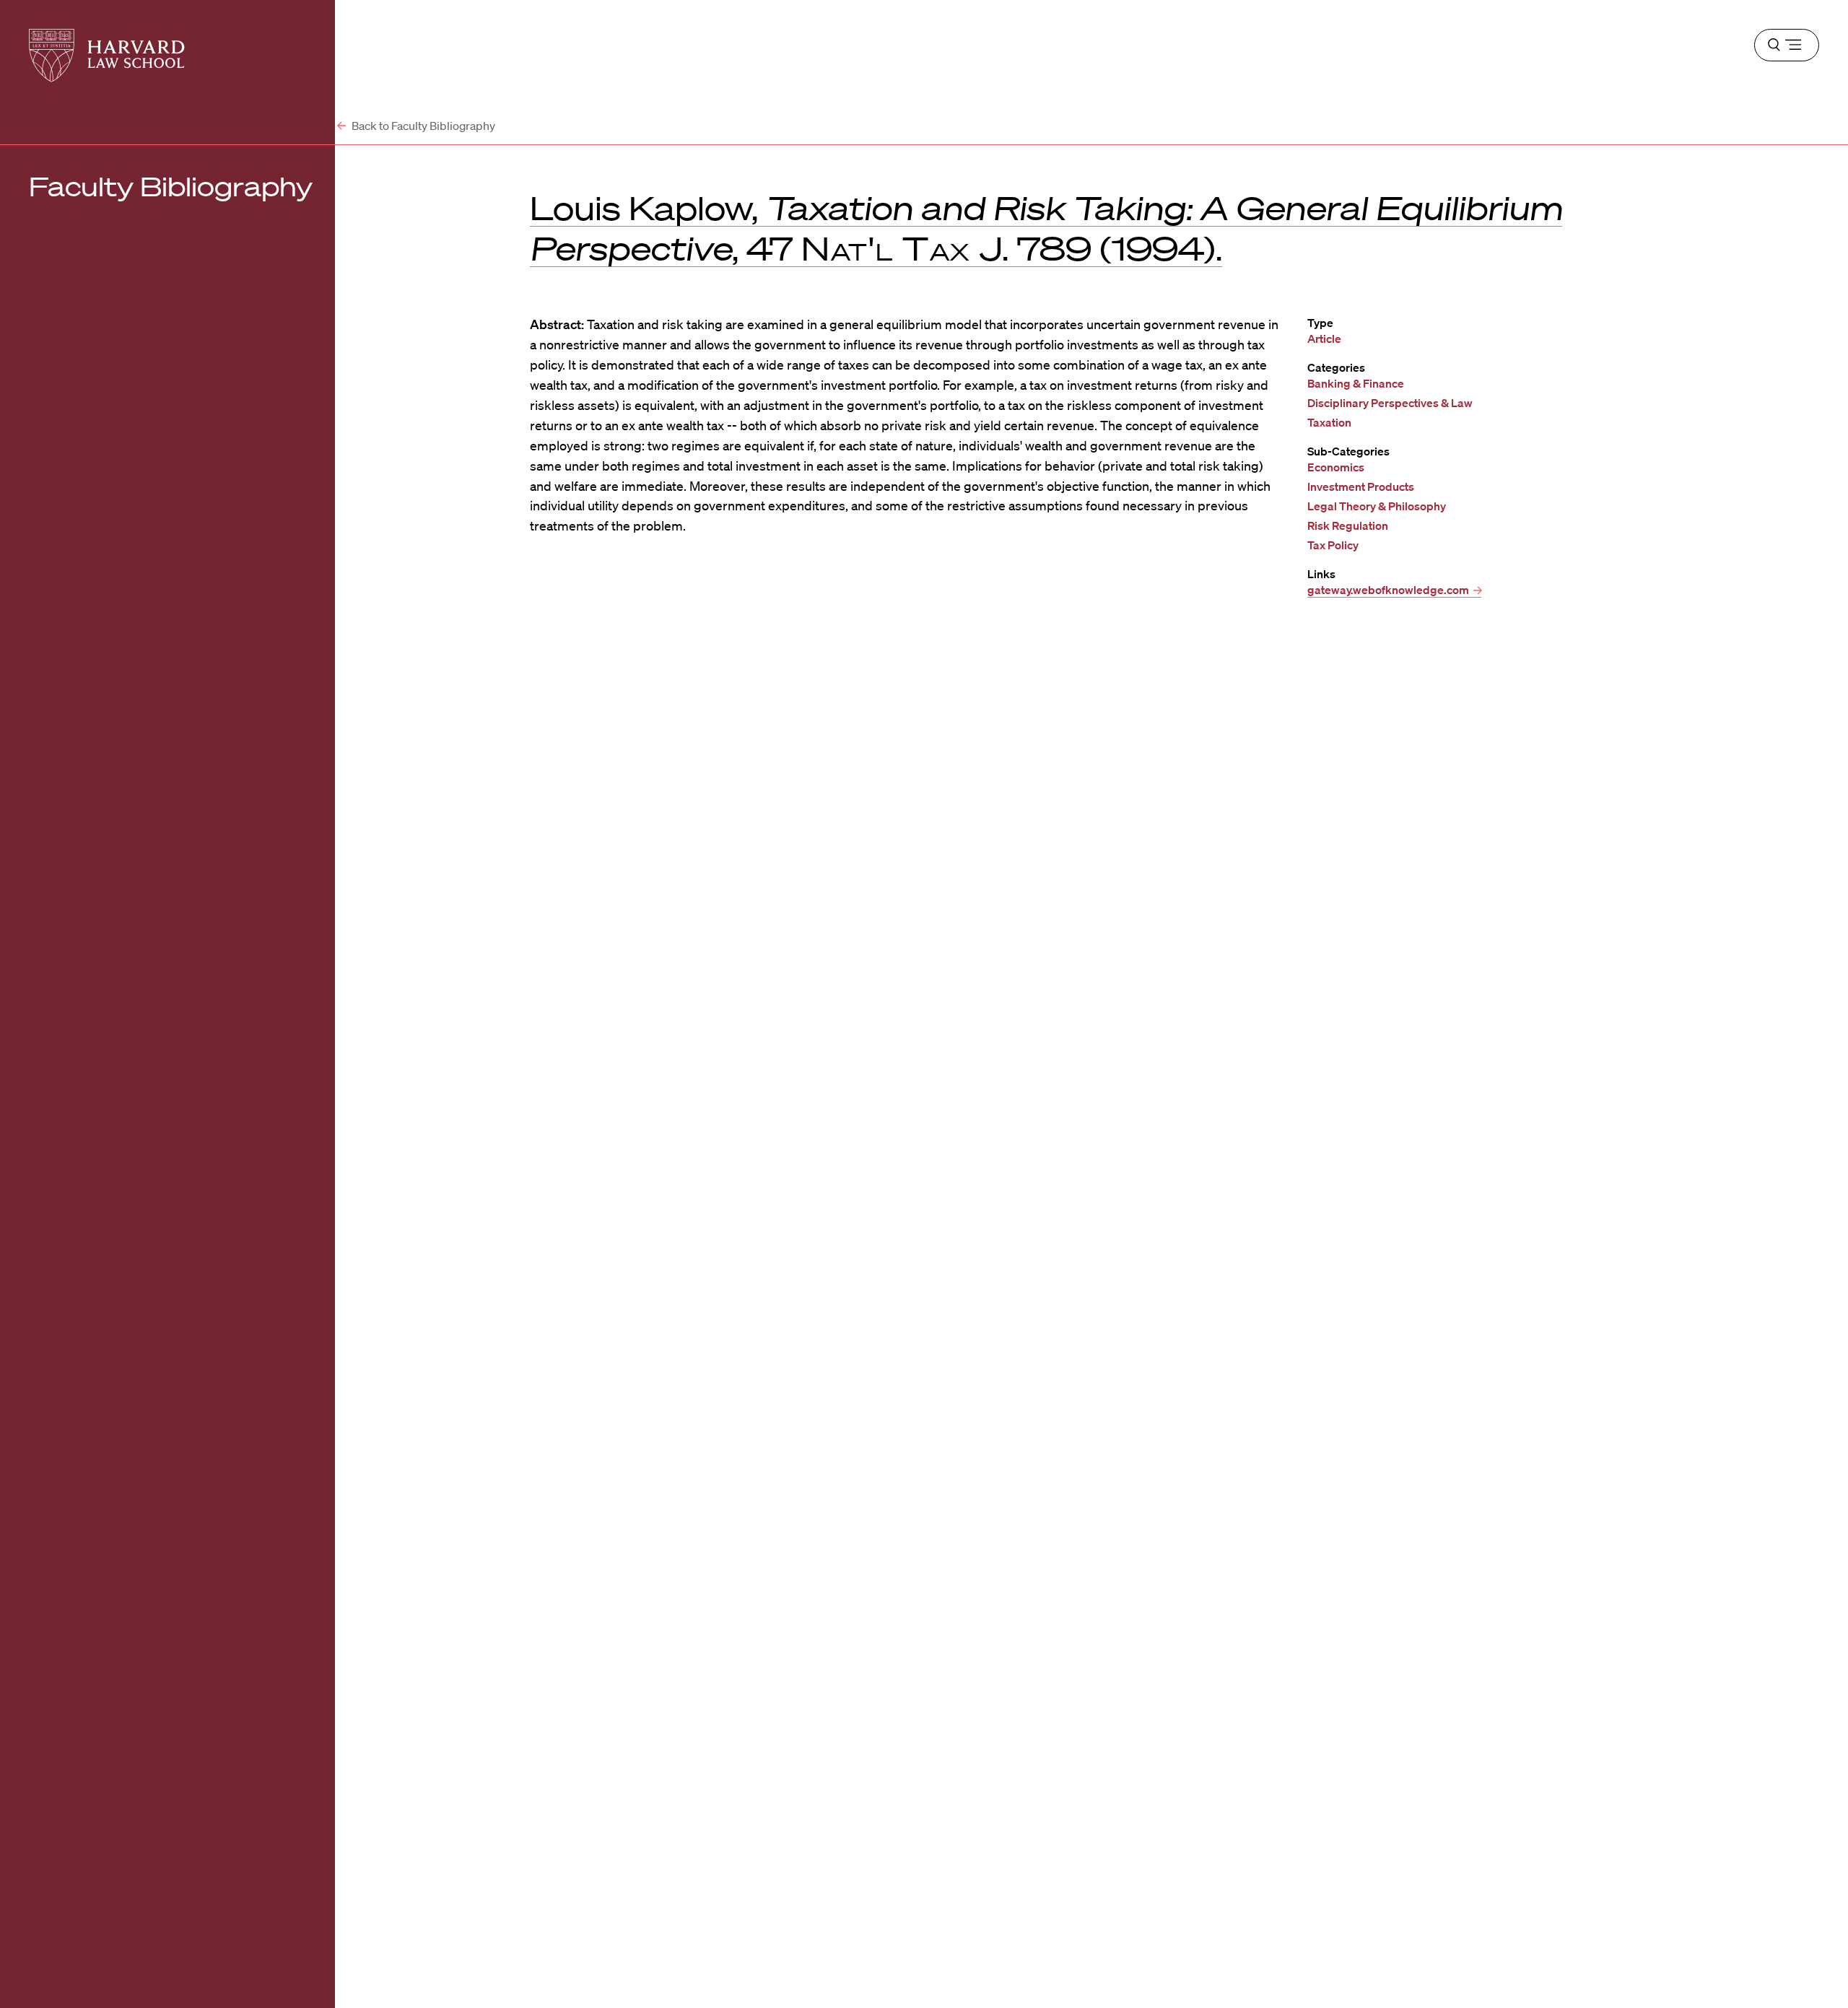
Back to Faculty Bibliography (422, 126)
